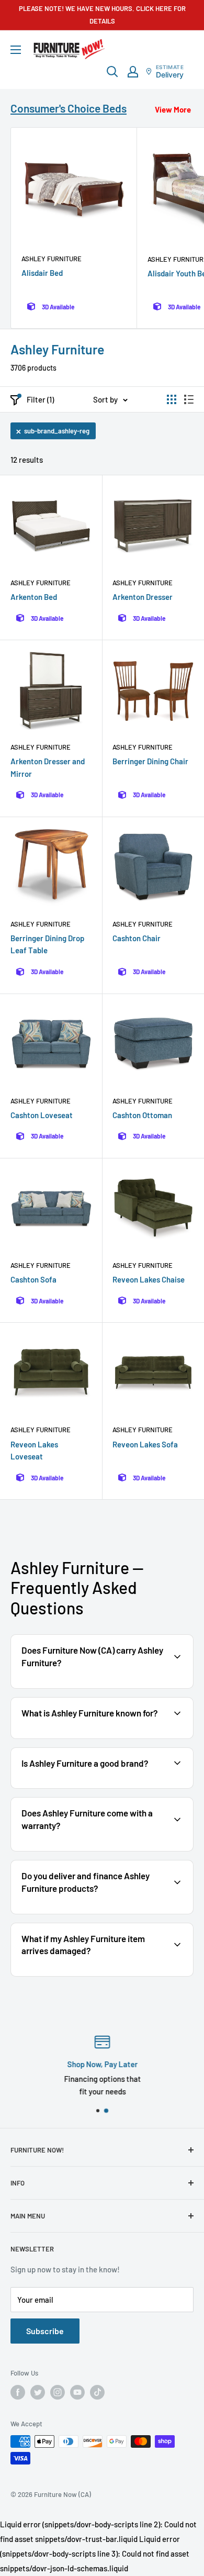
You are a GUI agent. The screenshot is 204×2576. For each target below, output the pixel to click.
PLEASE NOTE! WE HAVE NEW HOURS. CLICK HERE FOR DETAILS (102, 15)
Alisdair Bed (42, 273)
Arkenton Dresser (143, 597)
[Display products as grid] (172, 399)
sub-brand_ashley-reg (57, 431)
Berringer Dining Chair (150, 761)
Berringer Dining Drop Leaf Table (47, 944)
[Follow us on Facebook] (18, 2392)
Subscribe (45, 2331)
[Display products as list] (189, 399)
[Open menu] (16, 50)
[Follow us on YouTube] (77, 2392)
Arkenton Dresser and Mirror (48, 767)
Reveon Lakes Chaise (149, 1279)
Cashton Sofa (33, 1279)
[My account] (133, 72)
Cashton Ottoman (142, 1115)
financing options (125, 1913)
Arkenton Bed (34, 597)
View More (173, 109)
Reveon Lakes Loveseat (34, 1450)
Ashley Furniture (52, 259)
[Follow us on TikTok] (97, 2392)
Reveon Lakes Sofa (145, 1444)
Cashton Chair (137, 938)
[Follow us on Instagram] (58, 2392)
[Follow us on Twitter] (38, 2392)
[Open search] (112, 72)
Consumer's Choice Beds (69, 108)
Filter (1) (40, 399)
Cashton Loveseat (42, 1115)
